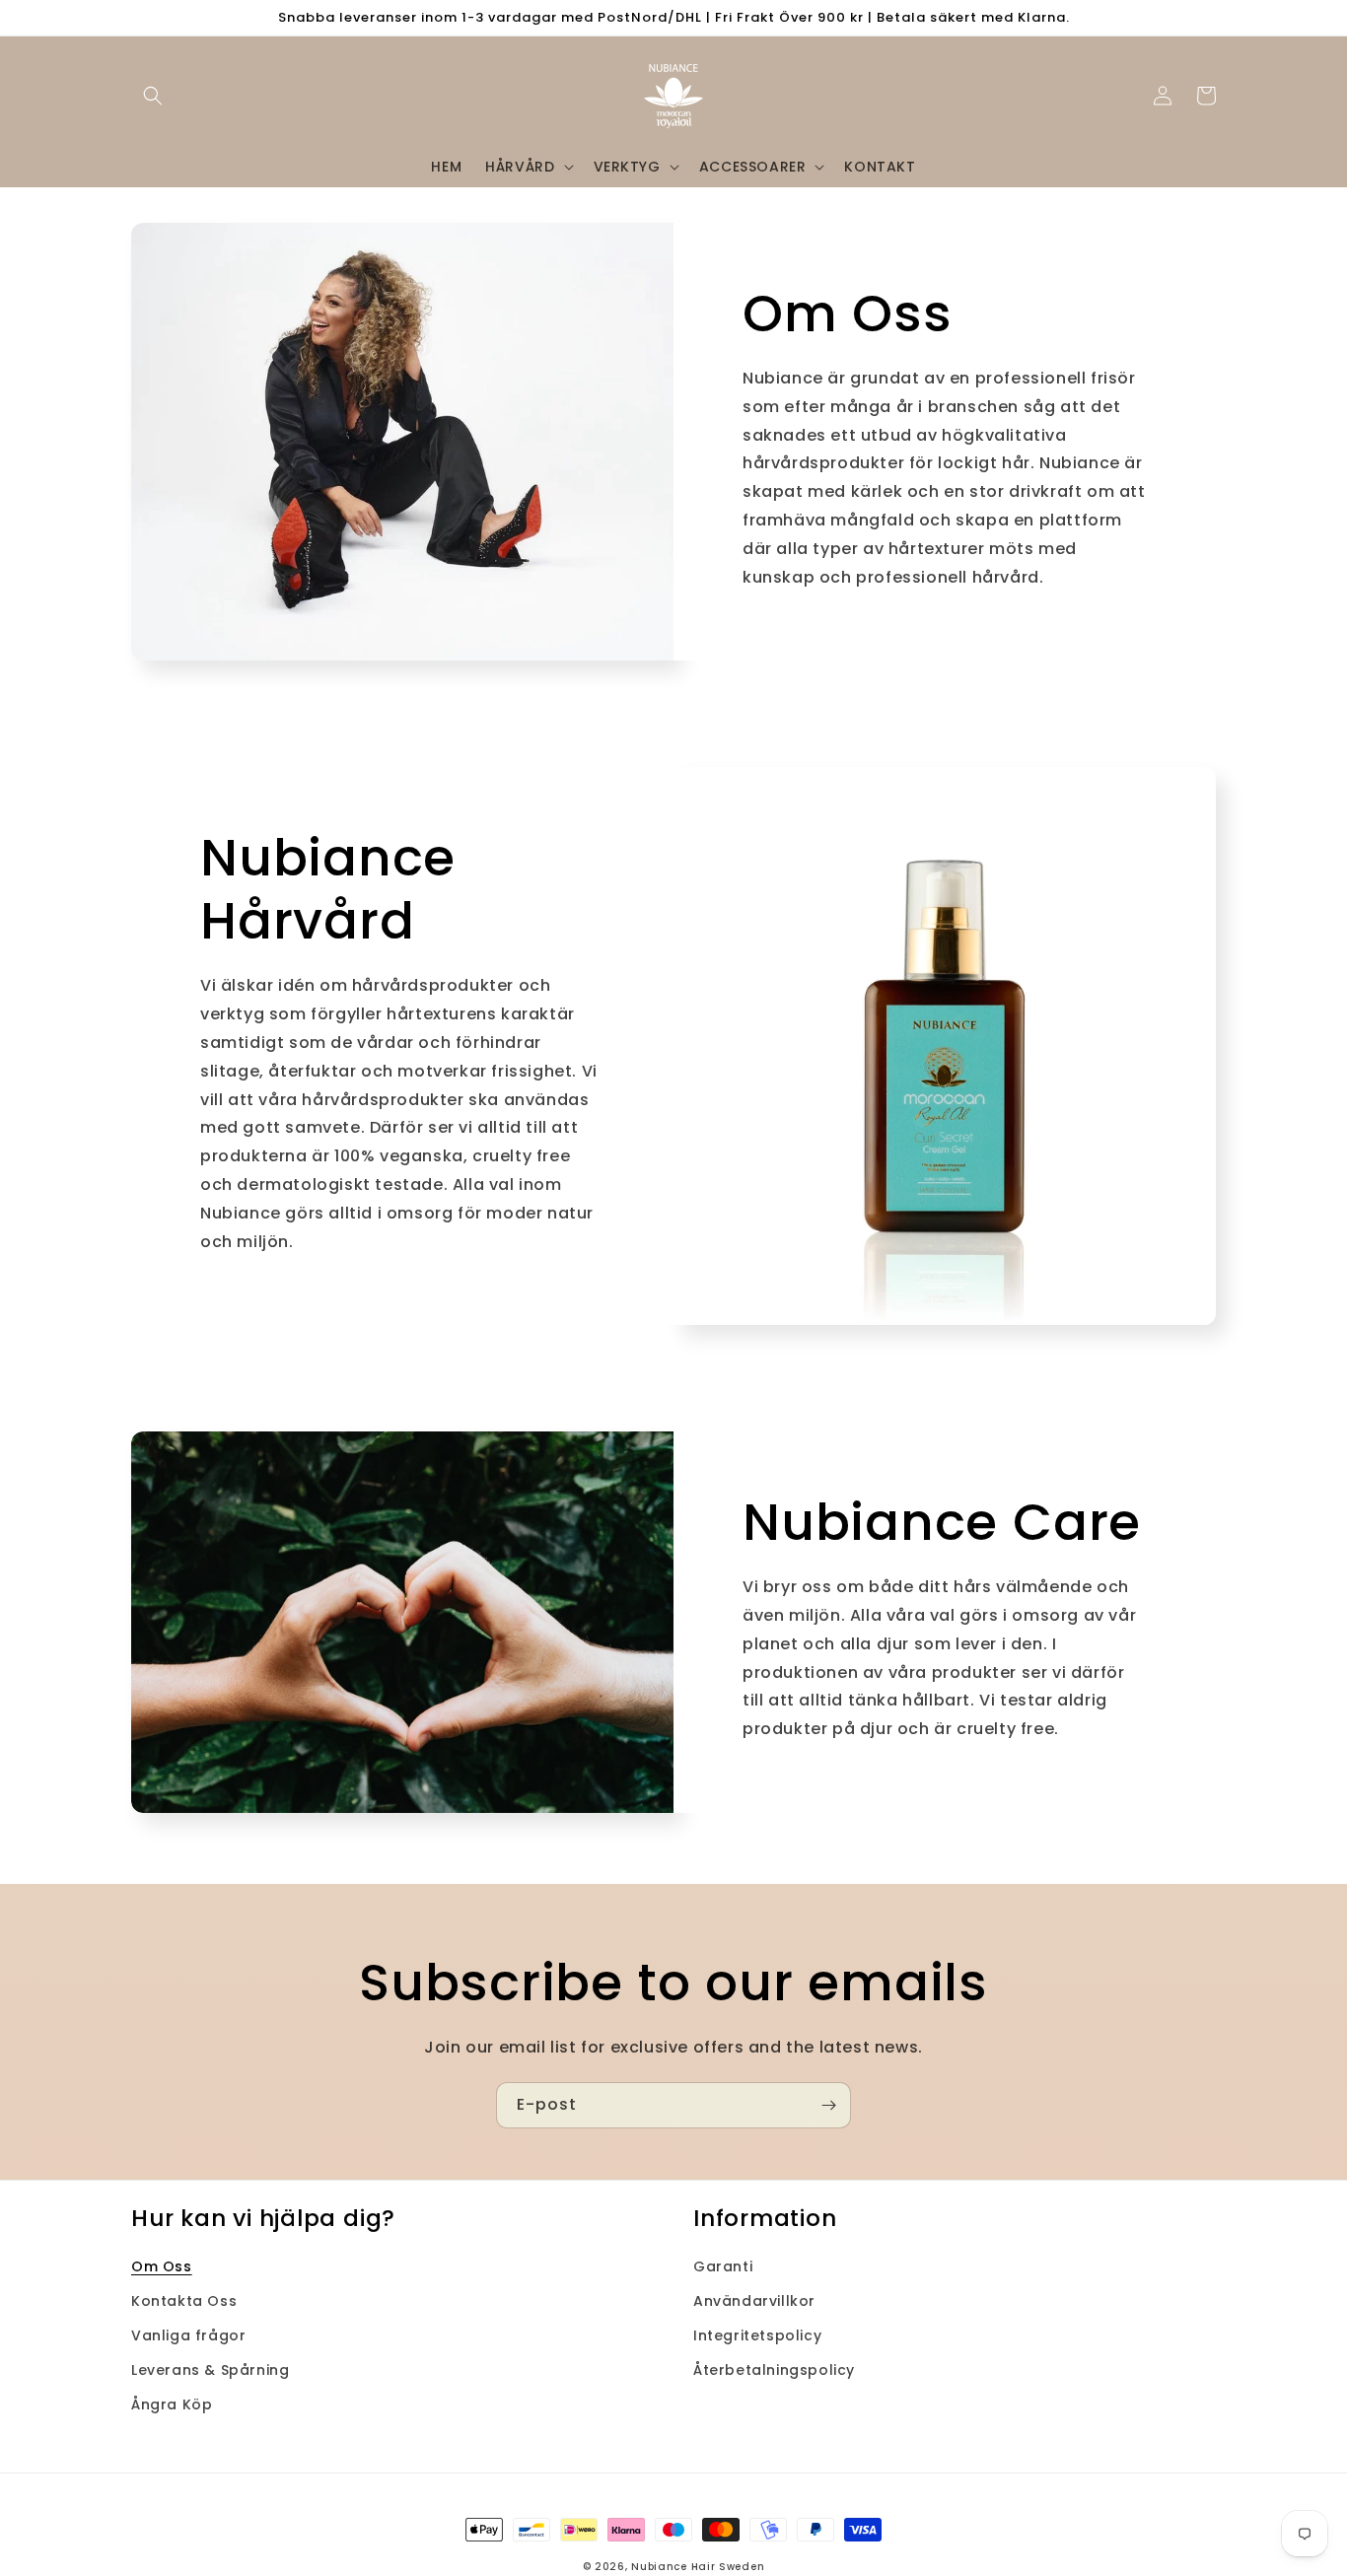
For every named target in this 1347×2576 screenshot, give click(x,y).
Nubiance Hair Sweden (698, 2567)
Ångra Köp (172, 2404)
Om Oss (162, 2266)
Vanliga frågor (188, 2335)
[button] (153, 96)
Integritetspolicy (757, 2335)
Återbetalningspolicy (774, 2370)
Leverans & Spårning (210, 2370)
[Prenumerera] (828, 2105)
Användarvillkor (754, 2301)
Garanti (723, 2266)
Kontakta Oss (184, 2301)
